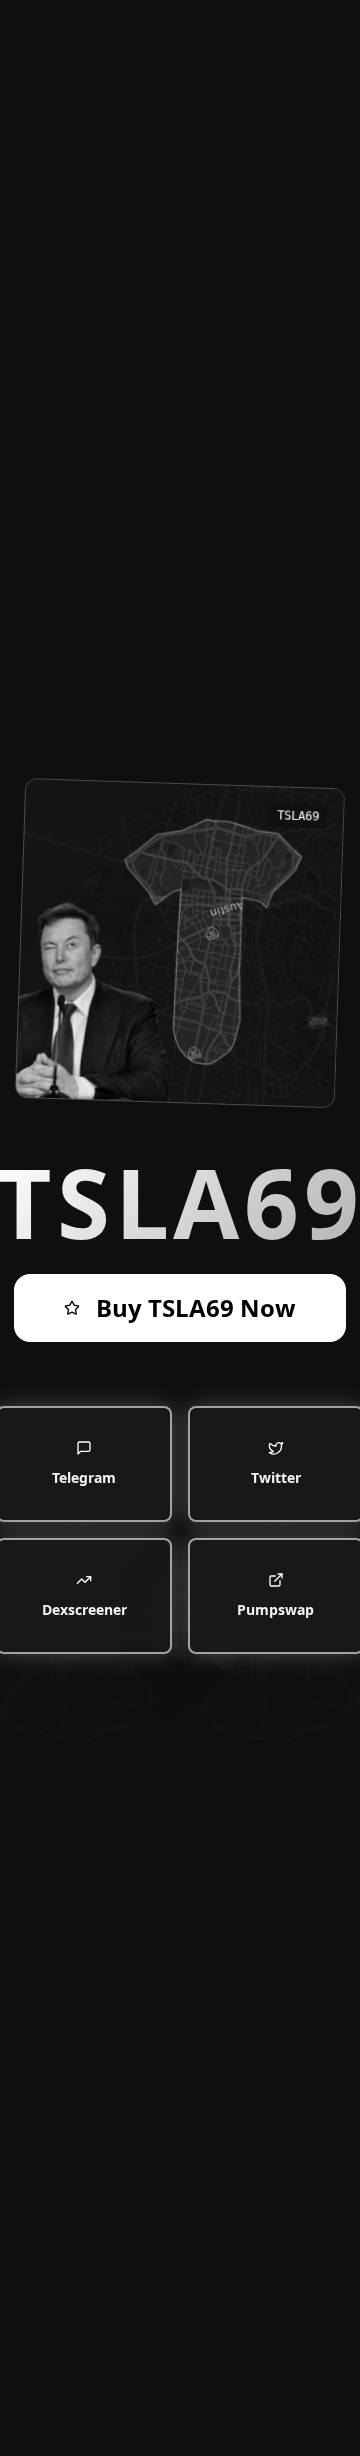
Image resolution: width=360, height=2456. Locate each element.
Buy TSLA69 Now (196, 1307)
